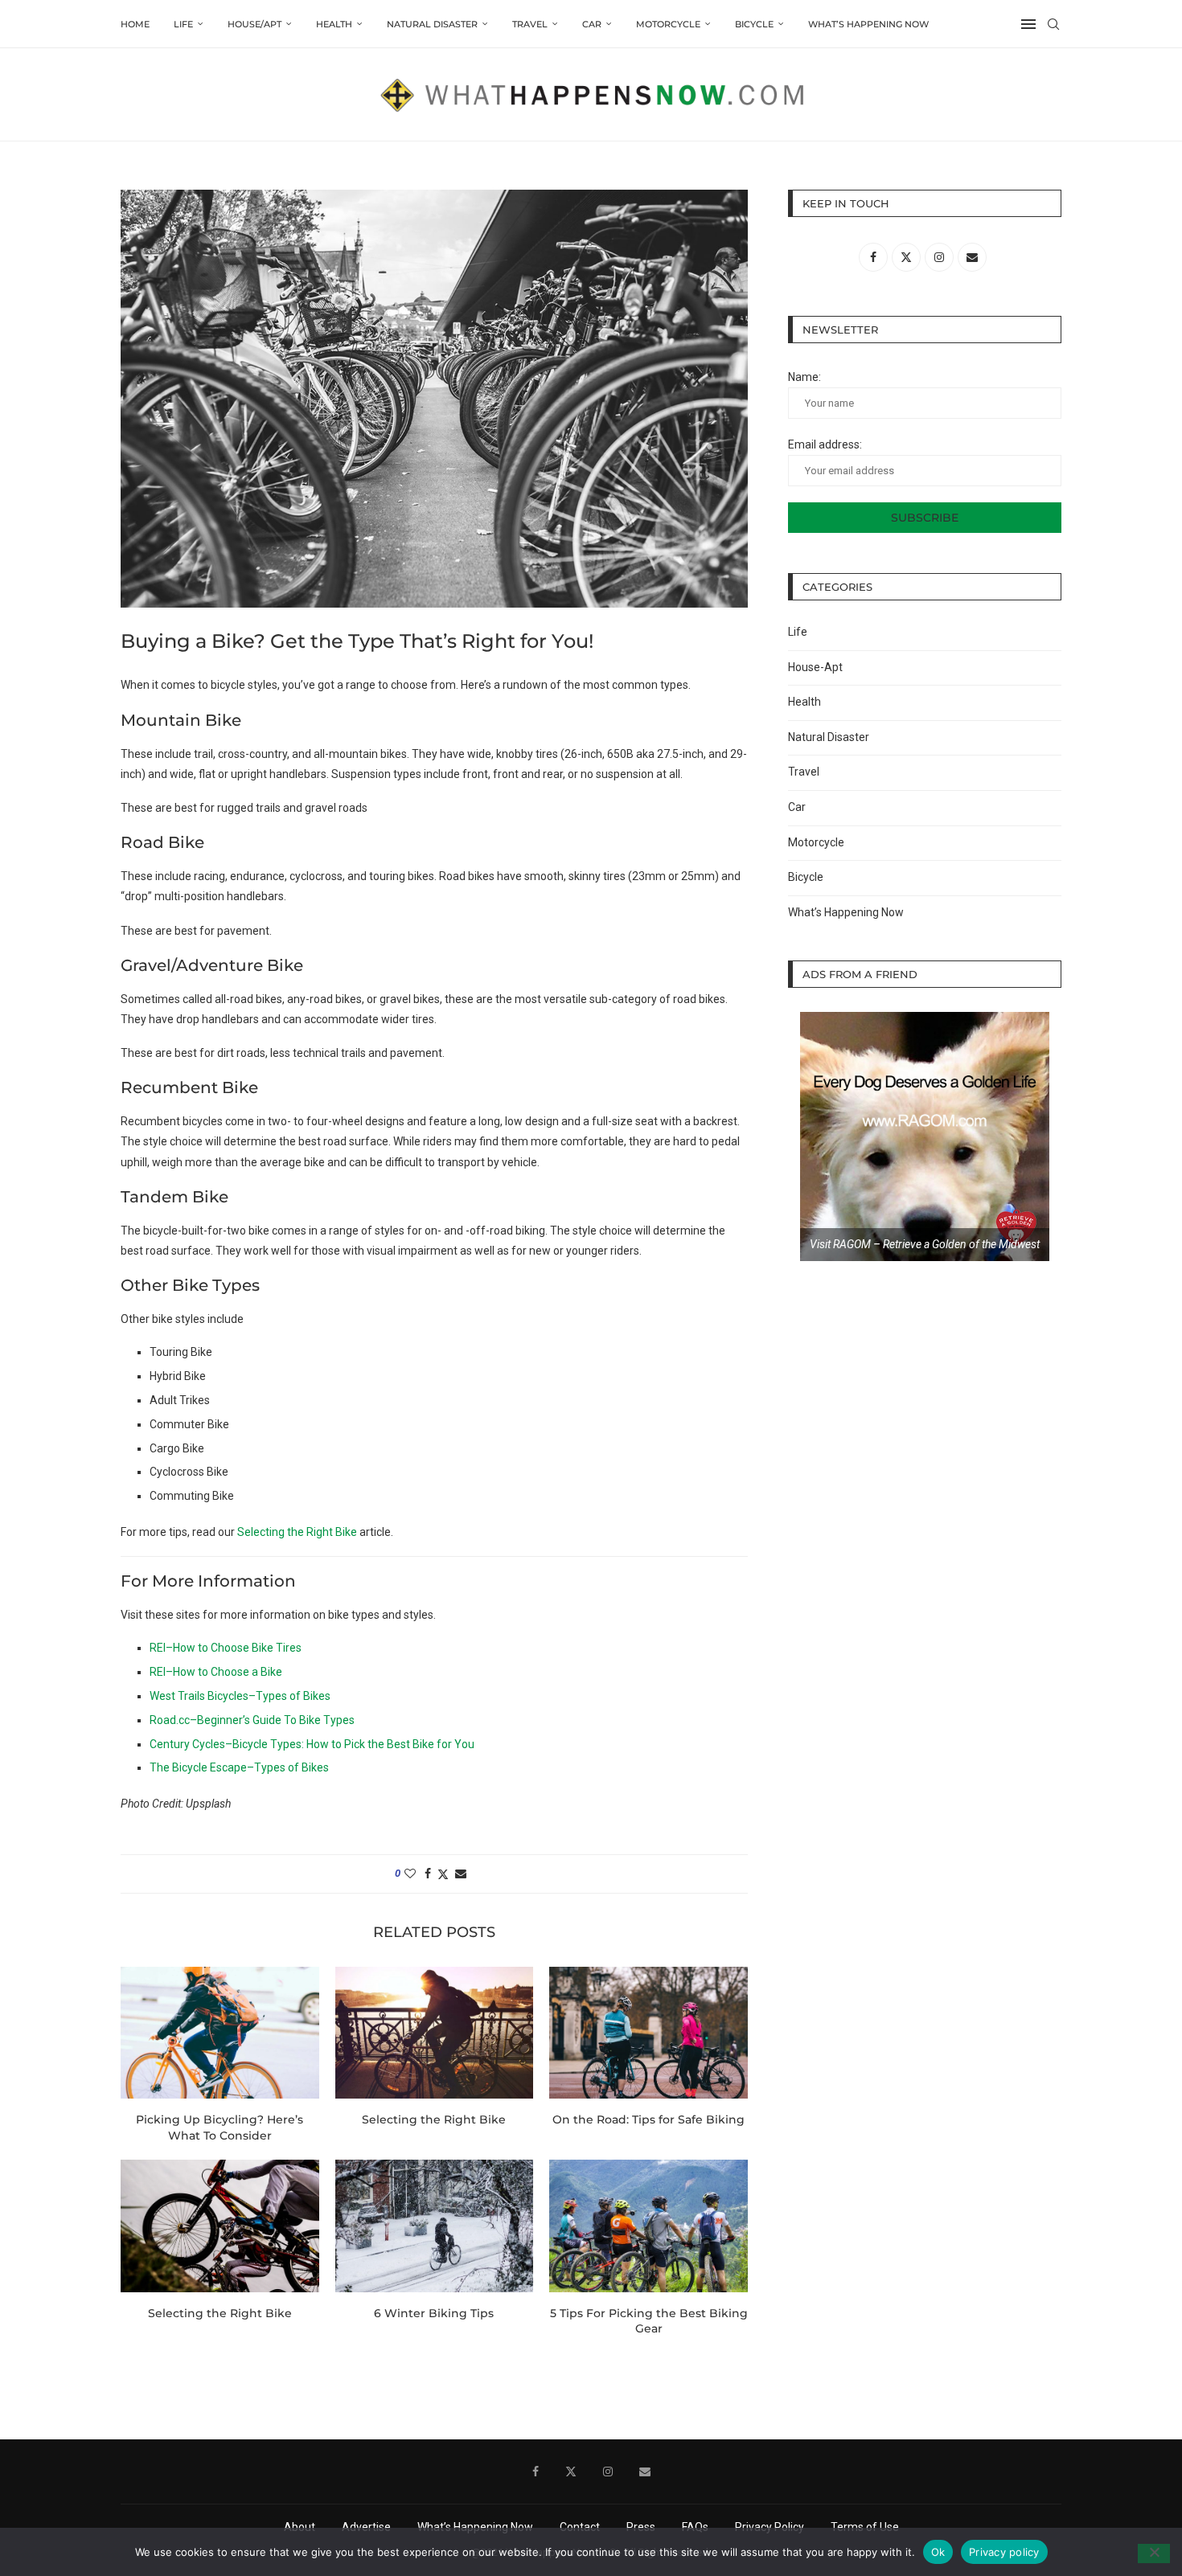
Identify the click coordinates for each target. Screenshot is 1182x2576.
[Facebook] (536, 2472)
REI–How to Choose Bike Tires (226, 1648)
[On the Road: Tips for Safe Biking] (648, 2033)
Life (183, 24)
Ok (938, 2551)
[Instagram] (608, 2472)
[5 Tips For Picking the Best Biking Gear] (648, 2226)
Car (592, 24)
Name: (804, 377)
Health (334, 24)
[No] (1154, 2553)
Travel (530, 24)
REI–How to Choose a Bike (216, 1672)
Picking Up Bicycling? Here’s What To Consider (220, 2128)
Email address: (825, 444)
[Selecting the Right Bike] (435, 2033)
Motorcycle (668, 24)
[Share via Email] (461, 1874)
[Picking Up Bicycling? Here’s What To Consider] (220, 2033)
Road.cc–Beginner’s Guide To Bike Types (252, 1720)
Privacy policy (1004, 2551)
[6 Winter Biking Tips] (435, 2226)
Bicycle (754, 24)
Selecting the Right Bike (297, 1532)
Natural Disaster (432, 24)
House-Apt (815, 667)
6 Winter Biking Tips (434, 2313)
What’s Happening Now (868, 24)
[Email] (645, 2472)
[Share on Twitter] (443, 1874)
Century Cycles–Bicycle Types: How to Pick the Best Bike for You (312, 1744)
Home (135, 24)
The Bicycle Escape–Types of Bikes (239, 1767)
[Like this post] (410, 1874)
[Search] (1053, 24)
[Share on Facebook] (428, 1874)
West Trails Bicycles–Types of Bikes (240, 1696)
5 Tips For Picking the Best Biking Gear (649, 2321)
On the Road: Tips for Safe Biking (648, 2119)
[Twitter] (571, 2472)
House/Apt (254, 24)
